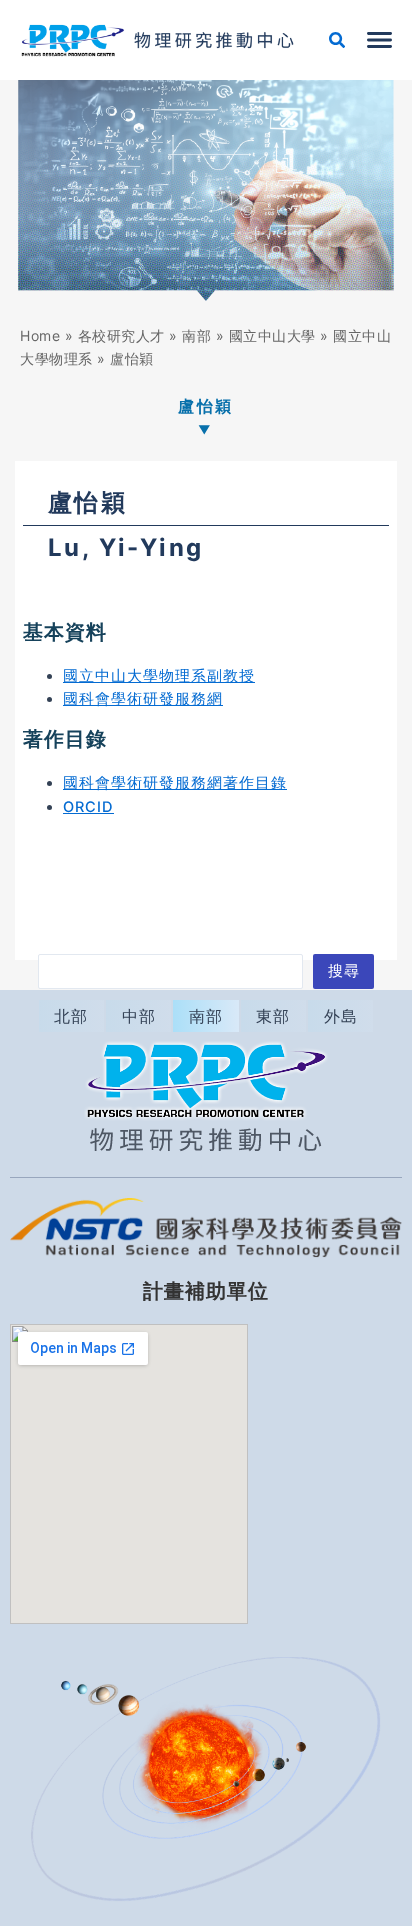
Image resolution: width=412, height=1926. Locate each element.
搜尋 (344, 971)
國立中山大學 (272, 335)
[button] (338, 42)
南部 (196, 335)
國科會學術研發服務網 (143, 699)
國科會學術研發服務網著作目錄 (175, 783)
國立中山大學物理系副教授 (159, 676)
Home (40, 335)
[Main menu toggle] (379, 40)
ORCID (88, 807)
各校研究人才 (121, 335)
